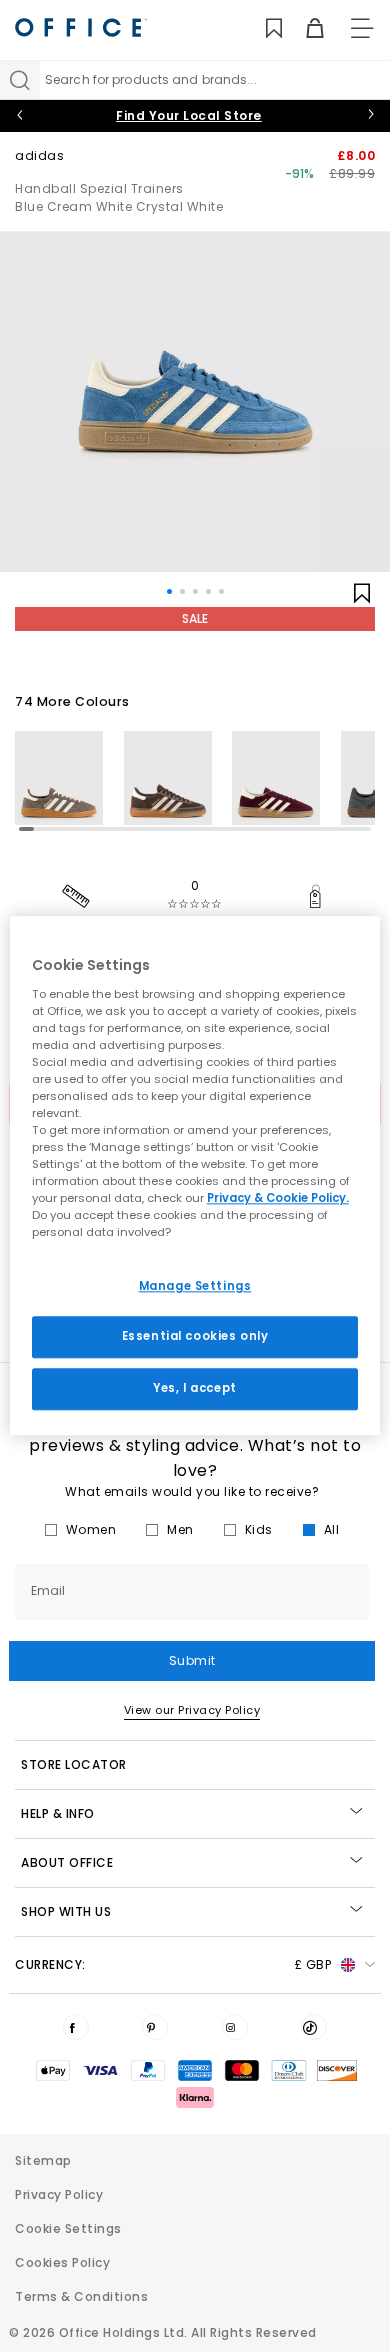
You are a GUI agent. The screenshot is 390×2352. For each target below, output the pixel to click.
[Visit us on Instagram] (235, 2027)
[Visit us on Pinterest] (155, 2027)
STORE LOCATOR (74, 1764)
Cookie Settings (68, 2228)
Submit (192, 1660)
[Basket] (303, 28)
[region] (195, 1175)
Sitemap (43, 2160)
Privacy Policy (59, 2194)
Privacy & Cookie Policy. (278, 1199)
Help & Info (58, 1813)
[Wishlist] (262, 28)
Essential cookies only (195, 1337)
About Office (67, 1862)
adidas (39, 155)
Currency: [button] (173, 1964)
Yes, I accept (194, 1389)
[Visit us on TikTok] (314, 2027)
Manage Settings (195, 1286)
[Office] (81, 27)
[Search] (20, 80)
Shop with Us (66, 1911)
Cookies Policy (62, 2262)
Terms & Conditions (81, 2296)
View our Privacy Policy (192, 1710)
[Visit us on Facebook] (76, 2027)
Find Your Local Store (189, 115)
